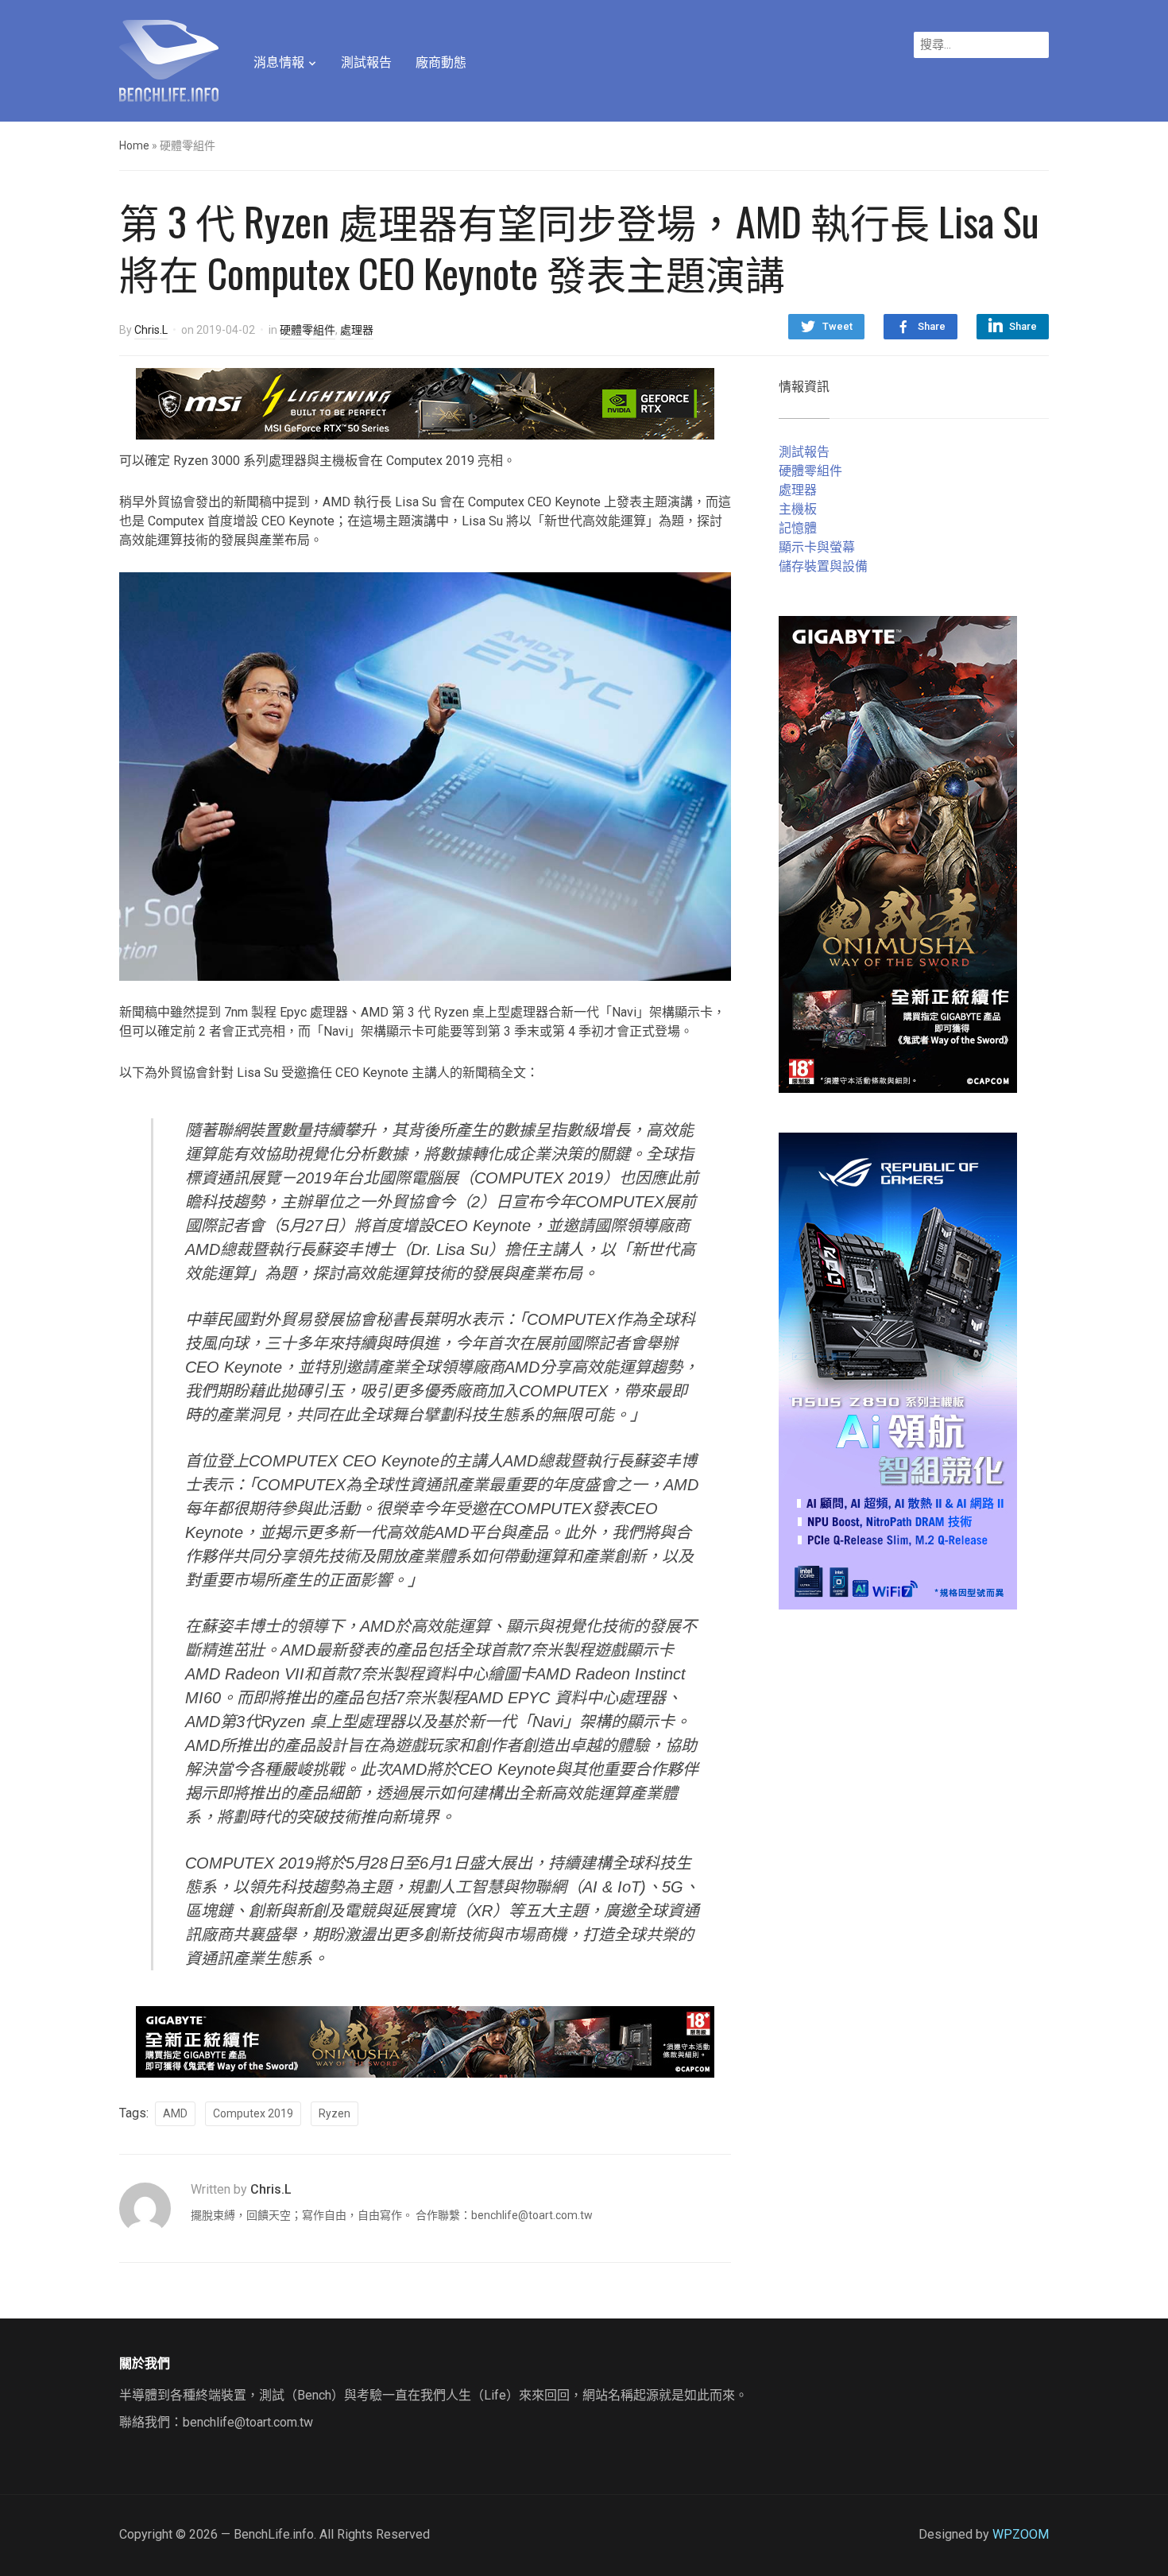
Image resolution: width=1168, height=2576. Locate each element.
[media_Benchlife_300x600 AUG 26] (898, 853)
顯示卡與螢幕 (817, 547)
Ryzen (335, 2113)
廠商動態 (441, 62)
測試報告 (366, 62)
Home (134, 145)
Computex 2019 (253, 2113)
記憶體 (798, 528)
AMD (175, 2113)
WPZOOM (1021, 2534)
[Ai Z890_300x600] (898, 1370)
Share (932, 326)
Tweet (837, 326)
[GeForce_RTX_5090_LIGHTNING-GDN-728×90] (425, 403)
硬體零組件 (307, 330)
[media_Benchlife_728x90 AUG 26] (425, 2041)
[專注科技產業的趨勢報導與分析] (169, 59)
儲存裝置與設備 (823, 566)
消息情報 (279, 62)
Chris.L (151, 330)
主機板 (798, 509)
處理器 (357, 330)
